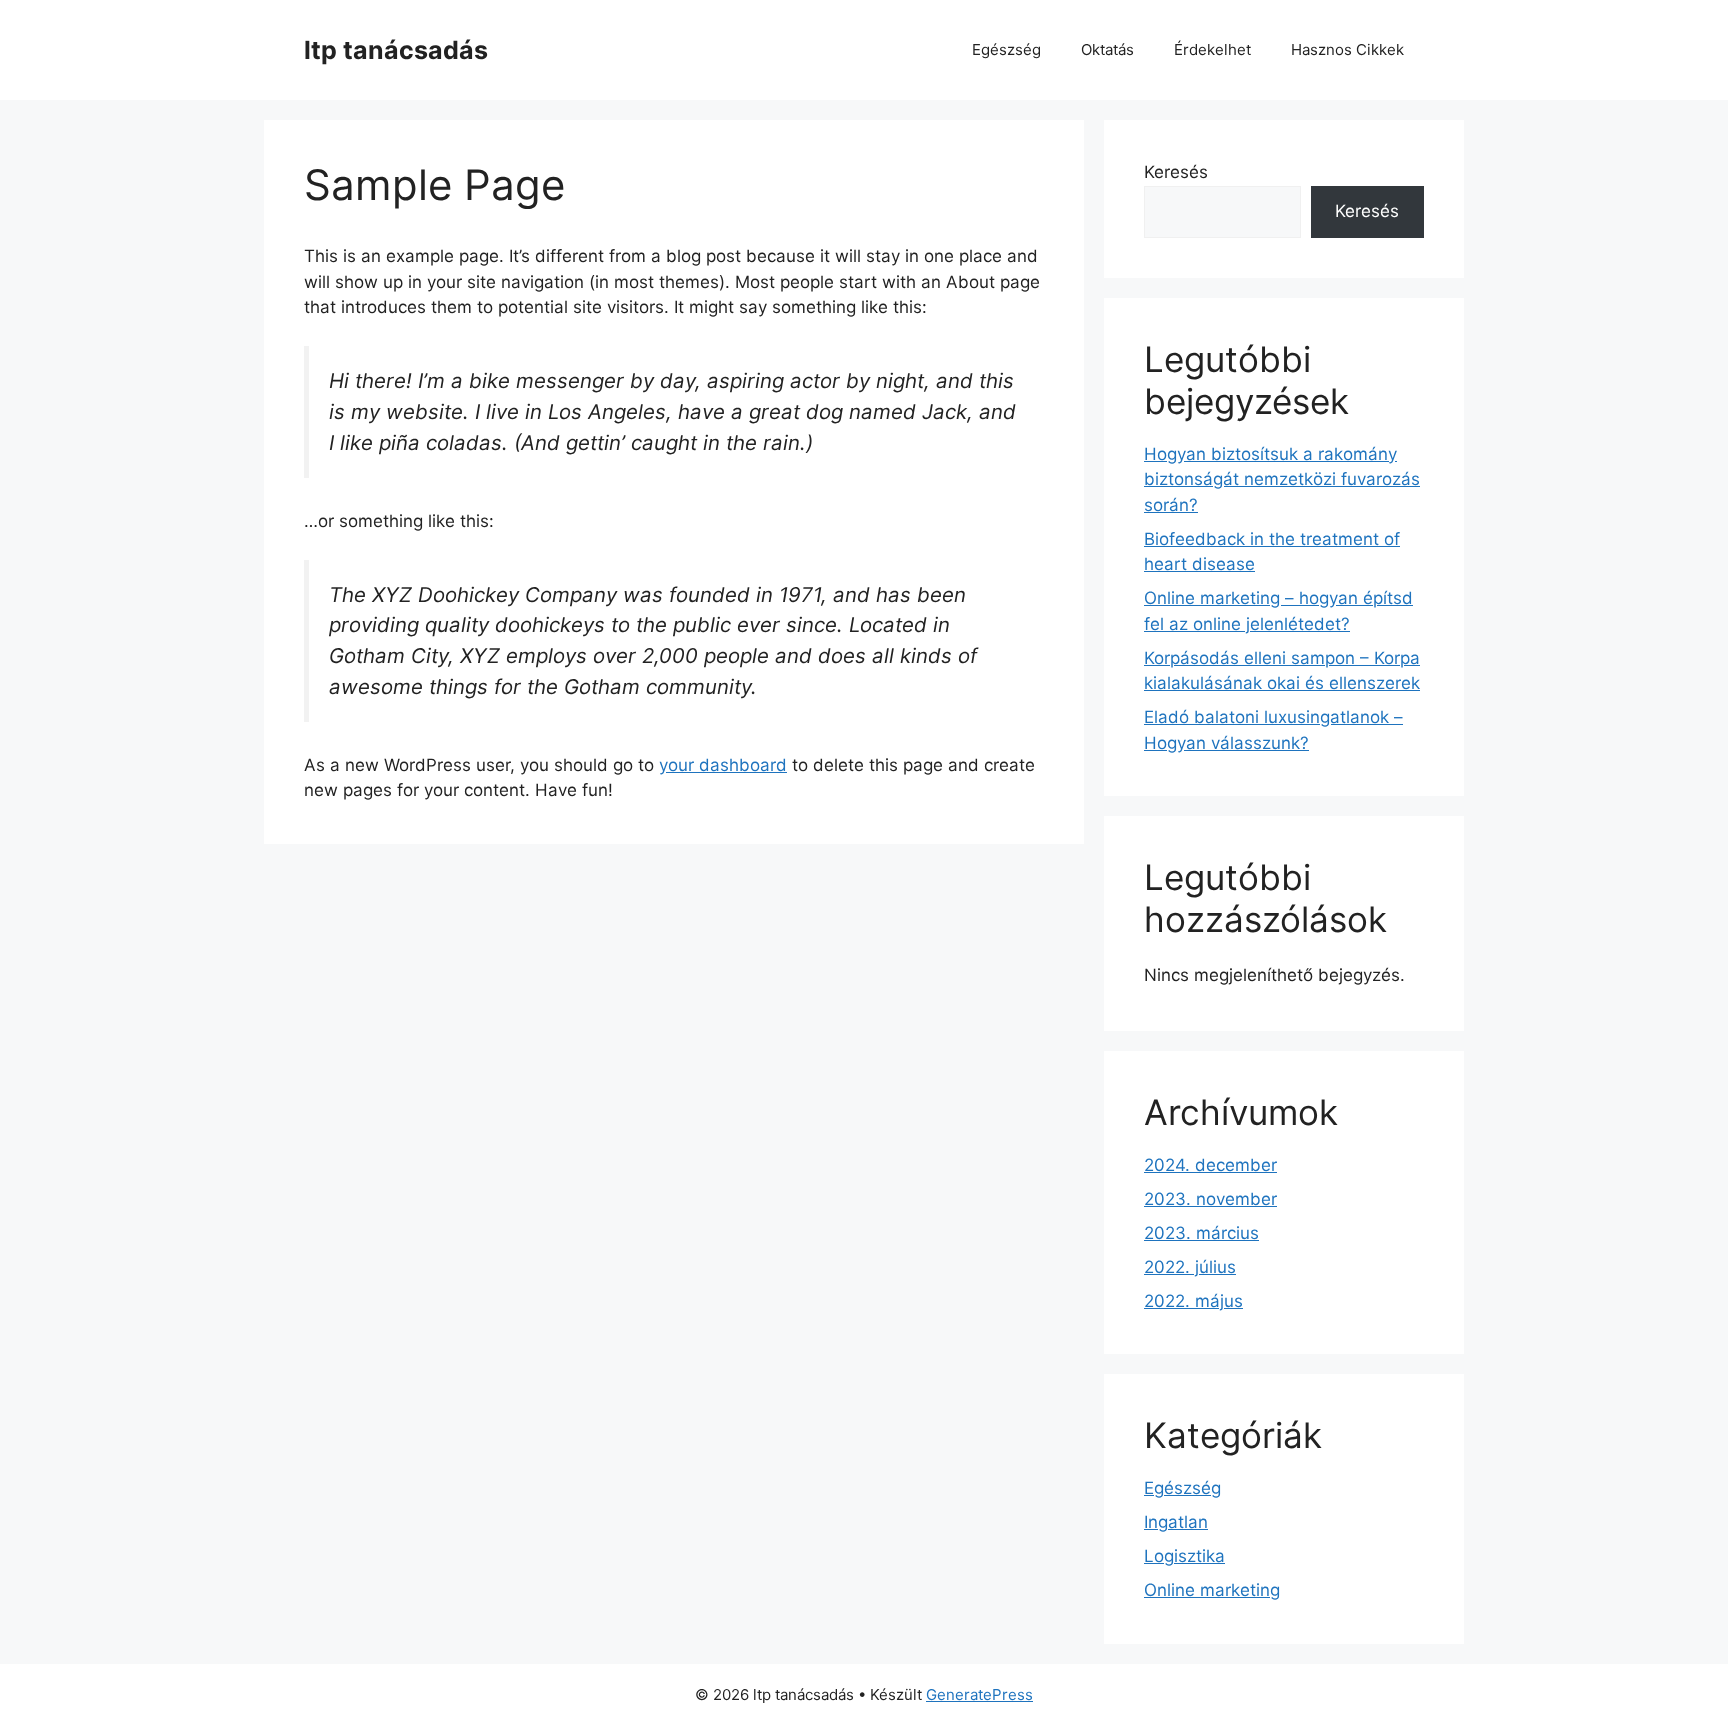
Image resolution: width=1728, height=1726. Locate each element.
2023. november (1210, 1199)
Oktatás (1107, 49)
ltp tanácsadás (396, 50)
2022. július (1190, 1267)
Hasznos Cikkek (1347, 49)
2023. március (1201, 1233)
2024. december (1210, 1165)
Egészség (1006, 49)
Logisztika (1184, 1556)
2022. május (1193, 1301)
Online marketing (1212, 1590)
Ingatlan (1176, 1522)
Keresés (1176, 172)
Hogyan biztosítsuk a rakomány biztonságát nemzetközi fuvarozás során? (1282, 479)
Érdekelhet (1212, 49)
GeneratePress (979, 1694)
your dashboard (723, 765)
